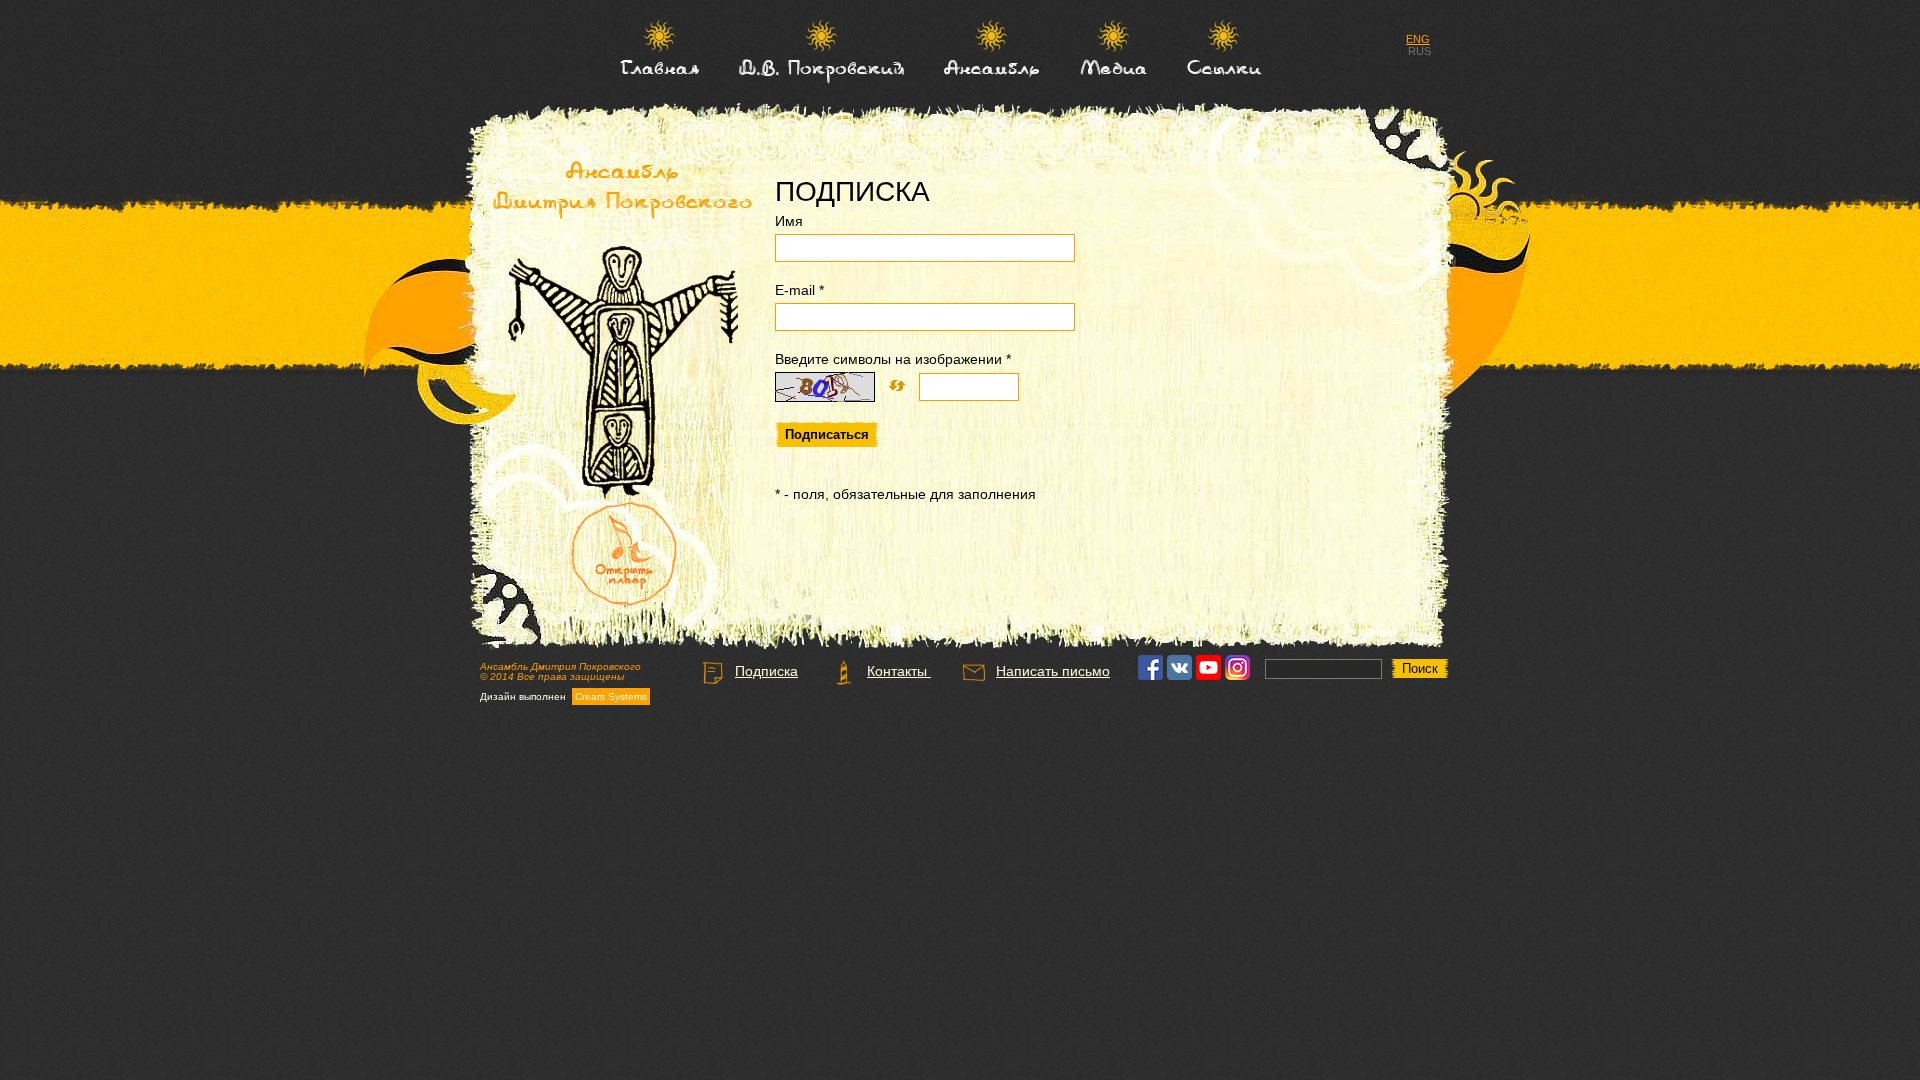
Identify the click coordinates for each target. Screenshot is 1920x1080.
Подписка (766, 671)
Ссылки (1224, 67)
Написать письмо (1053, 671)
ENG (1418, 39)
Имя (789, 221)
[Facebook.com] (1150, 675)
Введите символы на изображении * (893, 359)
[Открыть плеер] (624, 555)
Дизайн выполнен (563, 697)
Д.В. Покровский (821, 67)
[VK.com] (1179, 675)
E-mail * (799, 290)
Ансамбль (992, 67)
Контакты (899, 671)
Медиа (1113, 67)
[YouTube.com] (1208, 675)
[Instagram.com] (1237, 675)
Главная (659, 67)
